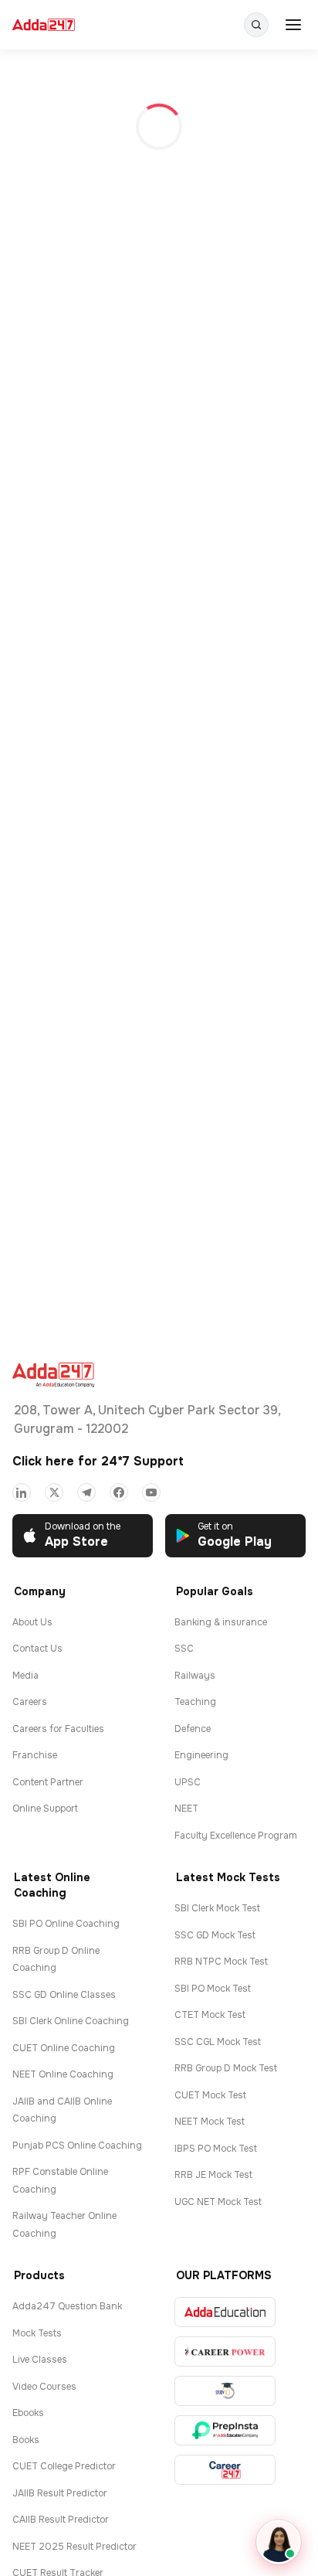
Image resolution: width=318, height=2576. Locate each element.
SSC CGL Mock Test (218, 2042)
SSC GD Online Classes (64, 1995)
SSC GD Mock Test (215, 1935)
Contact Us (37, 1649)
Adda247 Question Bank (67, 2306)
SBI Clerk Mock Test (217, 1908)
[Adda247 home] (44, 25)
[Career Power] (225, 2351)
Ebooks (28, 2413)
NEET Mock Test (210, 2122)
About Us (32, 1622)
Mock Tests (37, 2333)
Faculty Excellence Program (236, 1836)
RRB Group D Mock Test (226, 2068)
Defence (193, 1729)
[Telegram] (86, 1492)
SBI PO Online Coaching (66, 1924)
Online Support (45, 1809)
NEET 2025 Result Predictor (74, 2547)
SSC (184, 1649)
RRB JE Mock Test (213, 2175)
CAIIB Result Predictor (61, 2520)
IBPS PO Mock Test (216, 2149)
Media (25, 1676)
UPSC (188, 1782)
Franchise (35, 1755)
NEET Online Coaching (63, 2074)
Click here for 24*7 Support (98, 1461)
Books (26, 2440)
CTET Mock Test (210, 2015)
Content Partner (48, 1782)
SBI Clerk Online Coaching (71, 2021)
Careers (30, 1702)
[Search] (256, 25)
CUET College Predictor (64, 2466)
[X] (54, 1492)
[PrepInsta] (225, 2430)
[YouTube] (151, 1492)
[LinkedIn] (22, 1492)
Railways (195, 1676)
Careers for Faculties (58, 1729)
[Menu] (293, 25)
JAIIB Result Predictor (60, 2493)
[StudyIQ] (225, 2391)
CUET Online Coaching (64, 2048)
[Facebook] (119, 1492)
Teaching (195, 1702)
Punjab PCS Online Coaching (77, 2146)
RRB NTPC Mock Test (221, 1962)
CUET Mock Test (210, 2095)
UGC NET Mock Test (218, 2202)
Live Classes (40, 2360)
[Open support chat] (279, 2542)
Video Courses (44, 2387)
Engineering (201, 1755)
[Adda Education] (225, 2312)
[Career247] (225, 2470)
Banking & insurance (221, 1622)
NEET (186, 1809)
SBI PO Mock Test (213, 1989)
